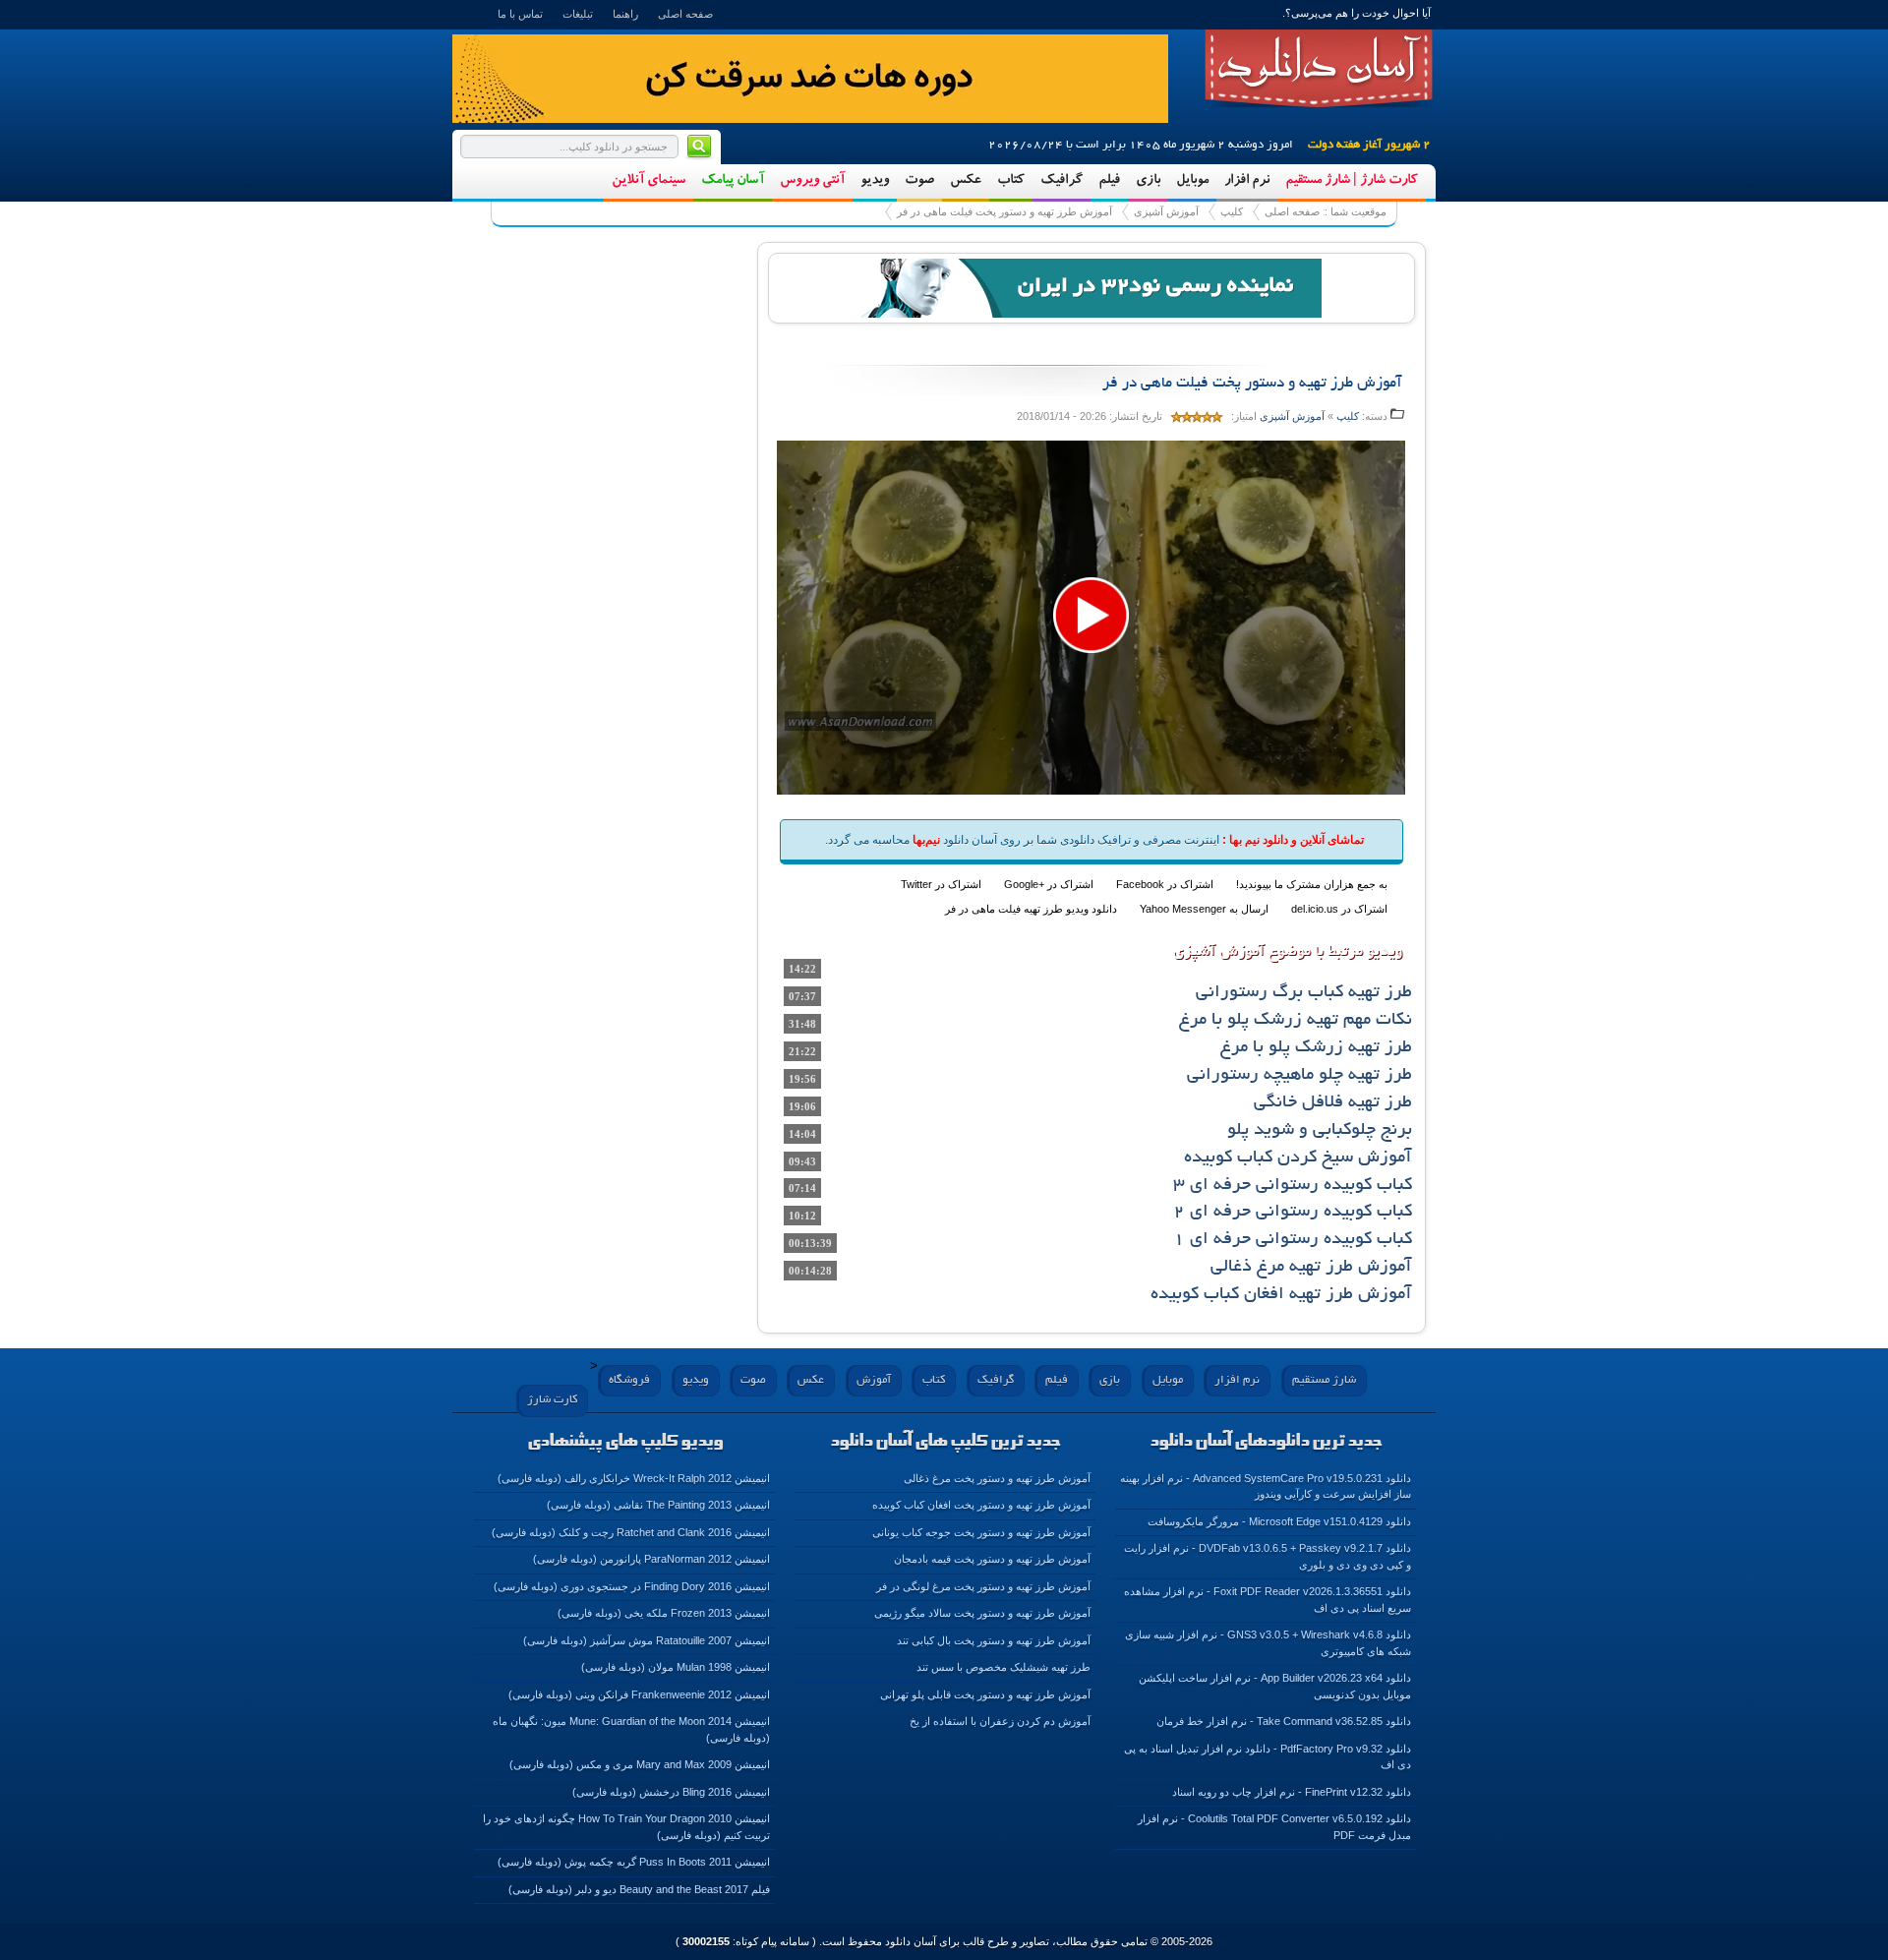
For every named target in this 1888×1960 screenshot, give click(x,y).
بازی (1148, 181)
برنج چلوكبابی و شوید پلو (1320, 1131)
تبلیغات (578, 14)
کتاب (1011, 181)
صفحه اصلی (685, 14)
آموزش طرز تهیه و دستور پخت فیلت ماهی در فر (1004, 211)
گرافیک (1062, 181)
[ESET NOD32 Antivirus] (1091, 286)
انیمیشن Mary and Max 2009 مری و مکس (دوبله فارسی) (640, 1764)
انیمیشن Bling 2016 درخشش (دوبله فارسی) (671, 1792)
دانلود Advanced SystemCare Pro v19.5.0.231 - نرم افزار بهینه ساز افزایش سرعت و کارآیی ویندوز (1266, 1486)
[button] (1091, 615)
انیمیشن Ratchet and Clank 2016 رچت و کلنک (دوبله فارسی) (631, 1532)
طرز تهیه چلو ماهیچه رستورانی (1299, 1076)
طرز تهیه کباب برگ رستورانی (1304, 993)
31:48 (802, 1024)
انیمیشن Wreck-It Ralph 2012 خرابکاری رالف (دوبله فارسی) (634, 1478)
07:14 (802, 1188)
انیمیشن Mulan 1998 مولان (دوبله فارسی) (676, 1667)
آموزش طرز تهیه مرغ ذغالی (1311, 1268)
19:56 (802, 1079)
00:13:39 (810, 1243)
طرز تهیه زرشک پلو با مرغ (1316, 1048)
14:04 (802, 1134)
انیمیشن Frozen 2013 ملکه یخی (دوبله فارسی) (664, 1613)
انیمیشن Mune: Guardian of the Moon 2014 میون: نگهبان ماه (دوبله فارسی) (631, 1729)
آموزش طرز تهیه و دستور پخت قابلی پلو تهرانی (985, 1694)
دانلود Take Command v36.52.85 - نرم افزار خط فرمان (1284, 1721)
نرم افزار (1247, 181)
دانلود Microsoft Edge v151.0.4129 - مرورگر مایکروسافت (1279, 1521)
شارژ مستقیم (1324, 1380)
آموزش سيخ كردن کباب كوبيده (1298, 1158)
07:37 (802, 996)
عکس (966, 181)
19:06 (802, 1106)
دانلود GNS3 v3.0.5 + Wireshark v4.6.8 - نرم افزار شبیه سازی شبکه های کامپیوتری (1268, 1643)
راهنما (625, 14)
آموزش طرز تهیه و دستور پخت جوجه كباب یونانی (981, 1532)
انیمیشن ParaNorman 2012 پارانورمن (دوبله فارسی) (651, 1559)
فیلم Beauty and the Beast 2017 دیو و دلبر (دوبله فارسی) (639, 1889)
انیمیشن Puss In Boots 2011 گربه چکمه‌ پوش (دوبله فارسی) (634, 1862)
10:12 (802, 1216)
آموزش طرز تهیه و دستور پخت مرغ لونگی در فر (983, 1586)
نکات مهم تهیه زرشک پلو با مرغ (1296, 1021)
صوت (919, 181)
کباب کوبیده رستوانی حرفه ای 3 (1293, 1186)
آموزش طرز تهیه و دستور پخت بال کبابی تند (994, 1640)
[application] (1091, 617)
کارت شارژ (552, 1400)
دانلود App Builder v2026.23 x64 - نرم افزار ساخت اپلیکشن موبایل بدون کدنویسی (1275, 1686)
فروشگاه (629, 1380)
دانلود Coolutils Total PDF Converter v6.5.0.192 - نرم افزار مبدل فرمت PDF (1274, 1827)
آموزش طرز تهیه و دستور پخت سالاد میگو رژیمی (982, 1613)
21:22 (802, 1051)
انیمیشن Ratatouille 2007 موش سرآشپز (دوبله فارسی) (647, 1640)
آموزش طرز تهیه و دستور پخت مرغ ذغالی (997, 1478)
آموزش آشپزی (1166, 211)
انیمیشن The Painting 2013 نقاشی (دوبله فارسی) (658, 1505)
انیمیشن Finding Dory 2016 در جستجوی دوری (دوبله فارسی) (632, 1586)
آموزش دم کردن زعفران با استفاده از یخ (1000, 1721)
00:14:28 (810, 1271)
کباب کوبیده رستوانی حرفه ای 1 (1293, 1240)
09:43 (802, 1161)
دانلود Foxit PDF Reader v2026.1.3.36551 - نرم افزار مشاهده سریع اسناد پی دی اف (1268, 1600)
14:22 (802, 969)
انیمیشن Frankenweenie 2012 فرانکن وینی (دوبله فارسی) (639, 1694)
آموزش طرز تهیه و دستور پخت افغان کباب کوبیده (981, 1505)
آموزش (874, 1380)
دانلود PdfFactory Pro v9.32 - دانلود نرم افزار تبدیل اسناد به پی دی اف (1268, 1757)
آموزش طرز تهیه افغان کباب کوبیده (1281, 1295)
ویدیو (875, 181)
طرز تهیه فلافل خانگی (1333, 1103)
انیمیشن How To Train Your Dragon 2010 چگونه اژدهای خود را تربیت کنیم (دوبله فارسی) (626, 1827)
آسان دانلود (1319, 69)
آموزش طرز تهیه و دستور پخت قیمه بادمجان (992, 1559)
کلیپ (1232, 211)
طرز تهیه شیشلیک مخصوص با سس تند (1003, 1667)
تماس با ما (520, 14)
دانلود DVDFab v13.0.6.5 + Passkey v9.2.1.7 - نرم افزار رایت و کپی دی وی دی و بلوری (1268, 1556)
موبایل (1192, 181)
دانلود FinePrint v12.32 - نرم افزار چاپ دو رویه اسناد (1292, 1792)
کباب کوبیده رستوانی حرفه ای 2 (1293, 1213)
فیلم (1109, 181)
